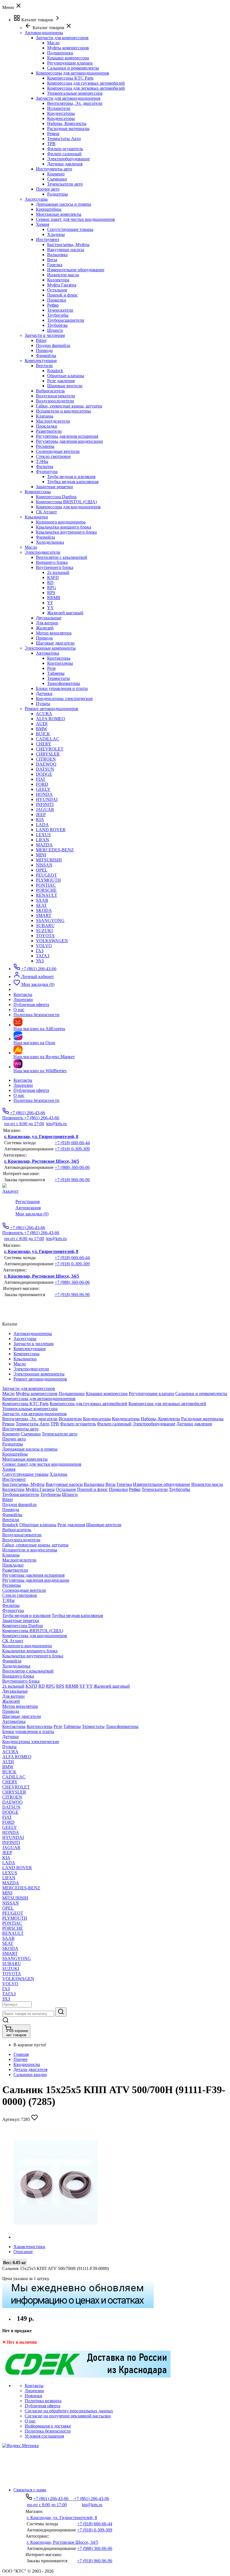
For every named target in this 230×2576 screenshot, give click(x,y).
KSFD (53, 577)
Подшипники (60, 53)
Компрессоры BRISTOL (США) (66, 502)
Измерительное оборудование (76, 270)
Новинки (34, 2396)
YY (50, 608)
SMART (44, 915)
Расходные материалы (68, 128)
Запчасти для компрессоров (62, 38)
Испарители (59, 108)
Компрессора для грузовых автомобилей (86, 83)
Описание (23, 2252)
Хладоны (56, 234)
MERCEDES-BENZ (55, 850)
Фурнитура (47, 472)
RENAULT (47, 895)
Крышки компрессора (68, 58)
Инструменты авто (54, 169)
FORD (42, 784)
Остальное (57, 290)
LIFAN (42, 840)
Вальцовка (57, 255)
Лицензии (23, 1085)
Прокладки (47, 426)
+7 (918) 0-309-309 (72, 1149)
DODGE (44, 774)
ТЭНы (42, 461)
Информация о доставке (48, 2426)
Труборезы (57, 325)
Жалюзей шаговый (65, 613)
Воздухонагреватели (56, 396)
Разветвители (49, 431)
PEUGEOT (46, 875)
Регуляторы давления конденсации (69, 441)
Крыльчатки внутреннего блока (66, 532)
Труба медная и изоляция (71, 477)
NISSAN (44, 865)
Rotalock (55, 371)
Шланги (55, 330)
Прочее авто (48, 189)
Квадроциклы (27, 2064)
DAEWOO (46, 764)
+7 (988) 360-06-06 (72, 1167)
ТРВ (51, 144)
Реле (51, 668)
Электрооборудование (68, 159)
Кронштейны (49, 209)
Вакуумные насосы (66, 250)
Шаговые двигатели (55, 643)
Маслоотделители (53, 421)
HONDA (44, 794)
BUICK (43, 734)
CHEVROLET (50, 749)
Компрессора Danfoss (56, 497)
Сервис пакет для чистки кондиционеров (75, 219)
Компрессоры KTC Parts (70, 78)
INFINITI (45, 804)
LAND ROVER (51, 830)
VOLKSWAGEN (52, 941)
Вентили (44, 366)
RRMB (54, 598)
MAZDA (44, 845)
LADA (42, 825)
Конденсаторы (61, 113)
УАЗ (40, 961)
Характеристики (29, 2247)
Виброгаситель (50, 391)
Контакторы (59, 658)
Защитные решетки (54, 487)
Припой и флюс (62, 295)
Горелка (55, 265)
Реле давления (61, 381)
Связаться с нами (30, 2490)
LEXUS (43, 835)
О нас (19, 1095)
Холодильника (50, 542)
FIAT (41, 779)
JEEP (41, 815)
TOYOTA (45, 936)
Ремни (53, 134)
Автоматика (48, 653)
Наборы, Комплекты (67, 123)
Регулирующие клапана (70, 63)
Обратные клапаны (66, 376)
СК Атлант (46, 512)
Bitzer (41, 340)
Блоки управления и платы (62, 688)
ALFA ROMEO (50, 719)
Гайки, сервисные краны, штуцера (69, 406)
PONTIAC (46, 885)
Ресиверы (45, 446)
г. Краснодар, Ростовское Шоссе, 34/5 (42, 1161)
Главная (21, 2054)
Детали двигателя (30, 2069)
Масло (53, 43)
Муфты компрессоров (68, 48)
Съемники (57, 179)
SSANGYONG (50, 920)
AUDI (42, 724)
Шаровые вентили (65, 386)
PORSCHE (46, 890)
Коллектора (58, 280)
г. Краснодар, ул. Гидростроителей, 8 (41, 1137)
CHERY (44, 744)
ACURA (44, 714)
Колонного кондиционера (61, 522)
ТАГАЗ (43, 956)
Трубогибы (58, 315)
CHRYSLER (48, 754)
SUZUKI (44, 931)
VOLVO (44, 946)
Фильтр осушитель (65, 149)
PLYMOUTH (48, 880)
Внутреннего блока (55, 567)
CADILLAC (48, 739)
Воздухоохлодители (55, 401)
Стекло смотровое (53, 456)
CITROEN (46, 759)
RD (50, 582)
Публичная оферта (31, 1090)
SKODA (44, 910)
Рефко (53, 305)
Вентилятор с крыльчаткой (62, 557)
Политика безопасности (36, 1100)
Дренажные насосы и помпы (64, 204)
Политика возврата (43, 2401)
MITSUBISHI (49, 860)
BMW (42, 729)
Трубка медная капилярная (73, 482)
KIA (40, 820)
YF (50, 603)
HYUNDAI (47, 799)
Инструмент (48, 239)
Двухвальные (49, 618)
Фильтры (45, 466)
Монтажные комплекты (59, 214)
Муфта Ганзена (62, 285)
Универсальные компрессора (75, 93)
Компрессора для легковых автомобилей (86, 88)
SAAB (42, 900)
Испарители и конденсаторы (63, 411)
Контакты (23, 1080)
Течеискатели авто (65, 184)
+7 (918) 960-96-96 (72, 1180)
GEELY (43, 789)
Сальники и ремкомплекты (73, 68)
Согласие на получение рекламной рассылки (68, 2416)
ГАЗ (40, 951)
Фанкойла (45, 537)
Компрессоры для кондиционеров (68, 507)
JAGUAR (45, 809)
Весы (52, 260)
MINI (41, 855)
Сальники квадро (30, 2075)
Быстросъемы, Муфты (68, 245)
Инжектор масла (63, 275)
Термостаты (58, 678)
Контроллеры (60, 663)
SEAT (41, 905)
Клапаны (45, 416)
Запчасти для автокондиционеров (68, 98)
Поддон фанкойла (53, 345)
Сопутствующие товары (70, 229)
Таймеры (56, 673)
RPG (52, 588)
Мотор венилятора (54, 633)
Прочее (20, 2059)
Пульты (43, 704)
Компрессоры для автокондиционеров (73, 73)
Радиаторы (58, 194)
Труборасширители (66, 320)
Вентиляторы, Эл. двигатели (75, 103)
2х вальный (58, 572)
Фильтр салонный (64, 154)
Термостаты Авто (64, 139)
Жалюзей (45, 628)
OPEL (42, 870)
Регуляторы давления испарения (67, 436)
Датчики (44, 693)
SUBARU (45, 926)
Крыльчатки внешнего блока (64, 527)
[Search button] (61, 2012)
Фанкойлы (46, 355)
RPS (51, 593)
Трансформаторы (64, 683)
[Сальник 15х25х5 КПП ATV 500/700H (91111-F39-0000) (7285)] (56, 2237)
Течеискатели (60, 310)
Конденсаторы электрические (64, 699)
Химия (42, 224)
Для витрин (47, 623)
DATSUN (45, 769)
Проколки (57, 300)
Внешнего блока (52, 562)
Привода (44, 350)
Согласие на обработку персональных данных (69, 2411)
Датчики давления (65, 164)
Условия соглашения (44, 2436)
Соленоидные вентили (58, 451)
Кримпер (56, 174)
